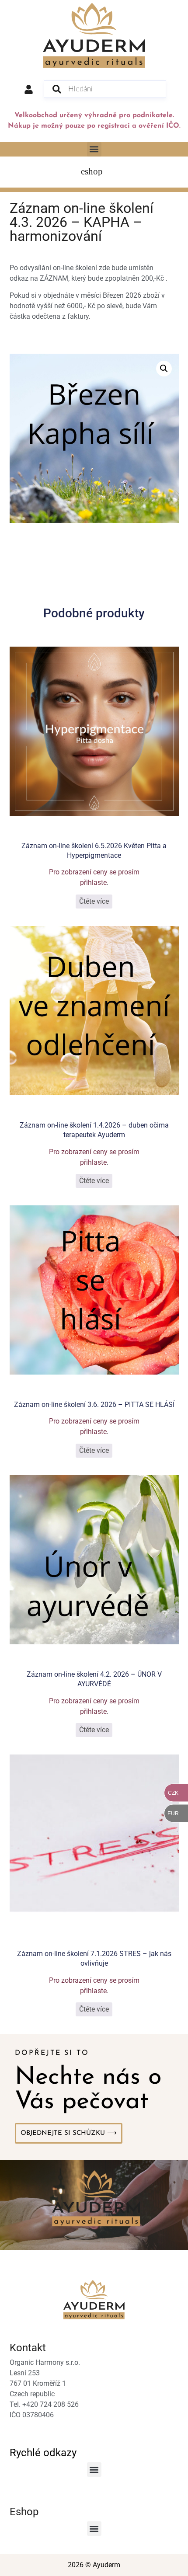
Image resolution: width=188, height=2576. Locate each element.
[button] (94, 149)
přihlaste (93, 882)
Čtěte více (94, 901)
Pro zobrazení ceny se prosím (94, 872)
